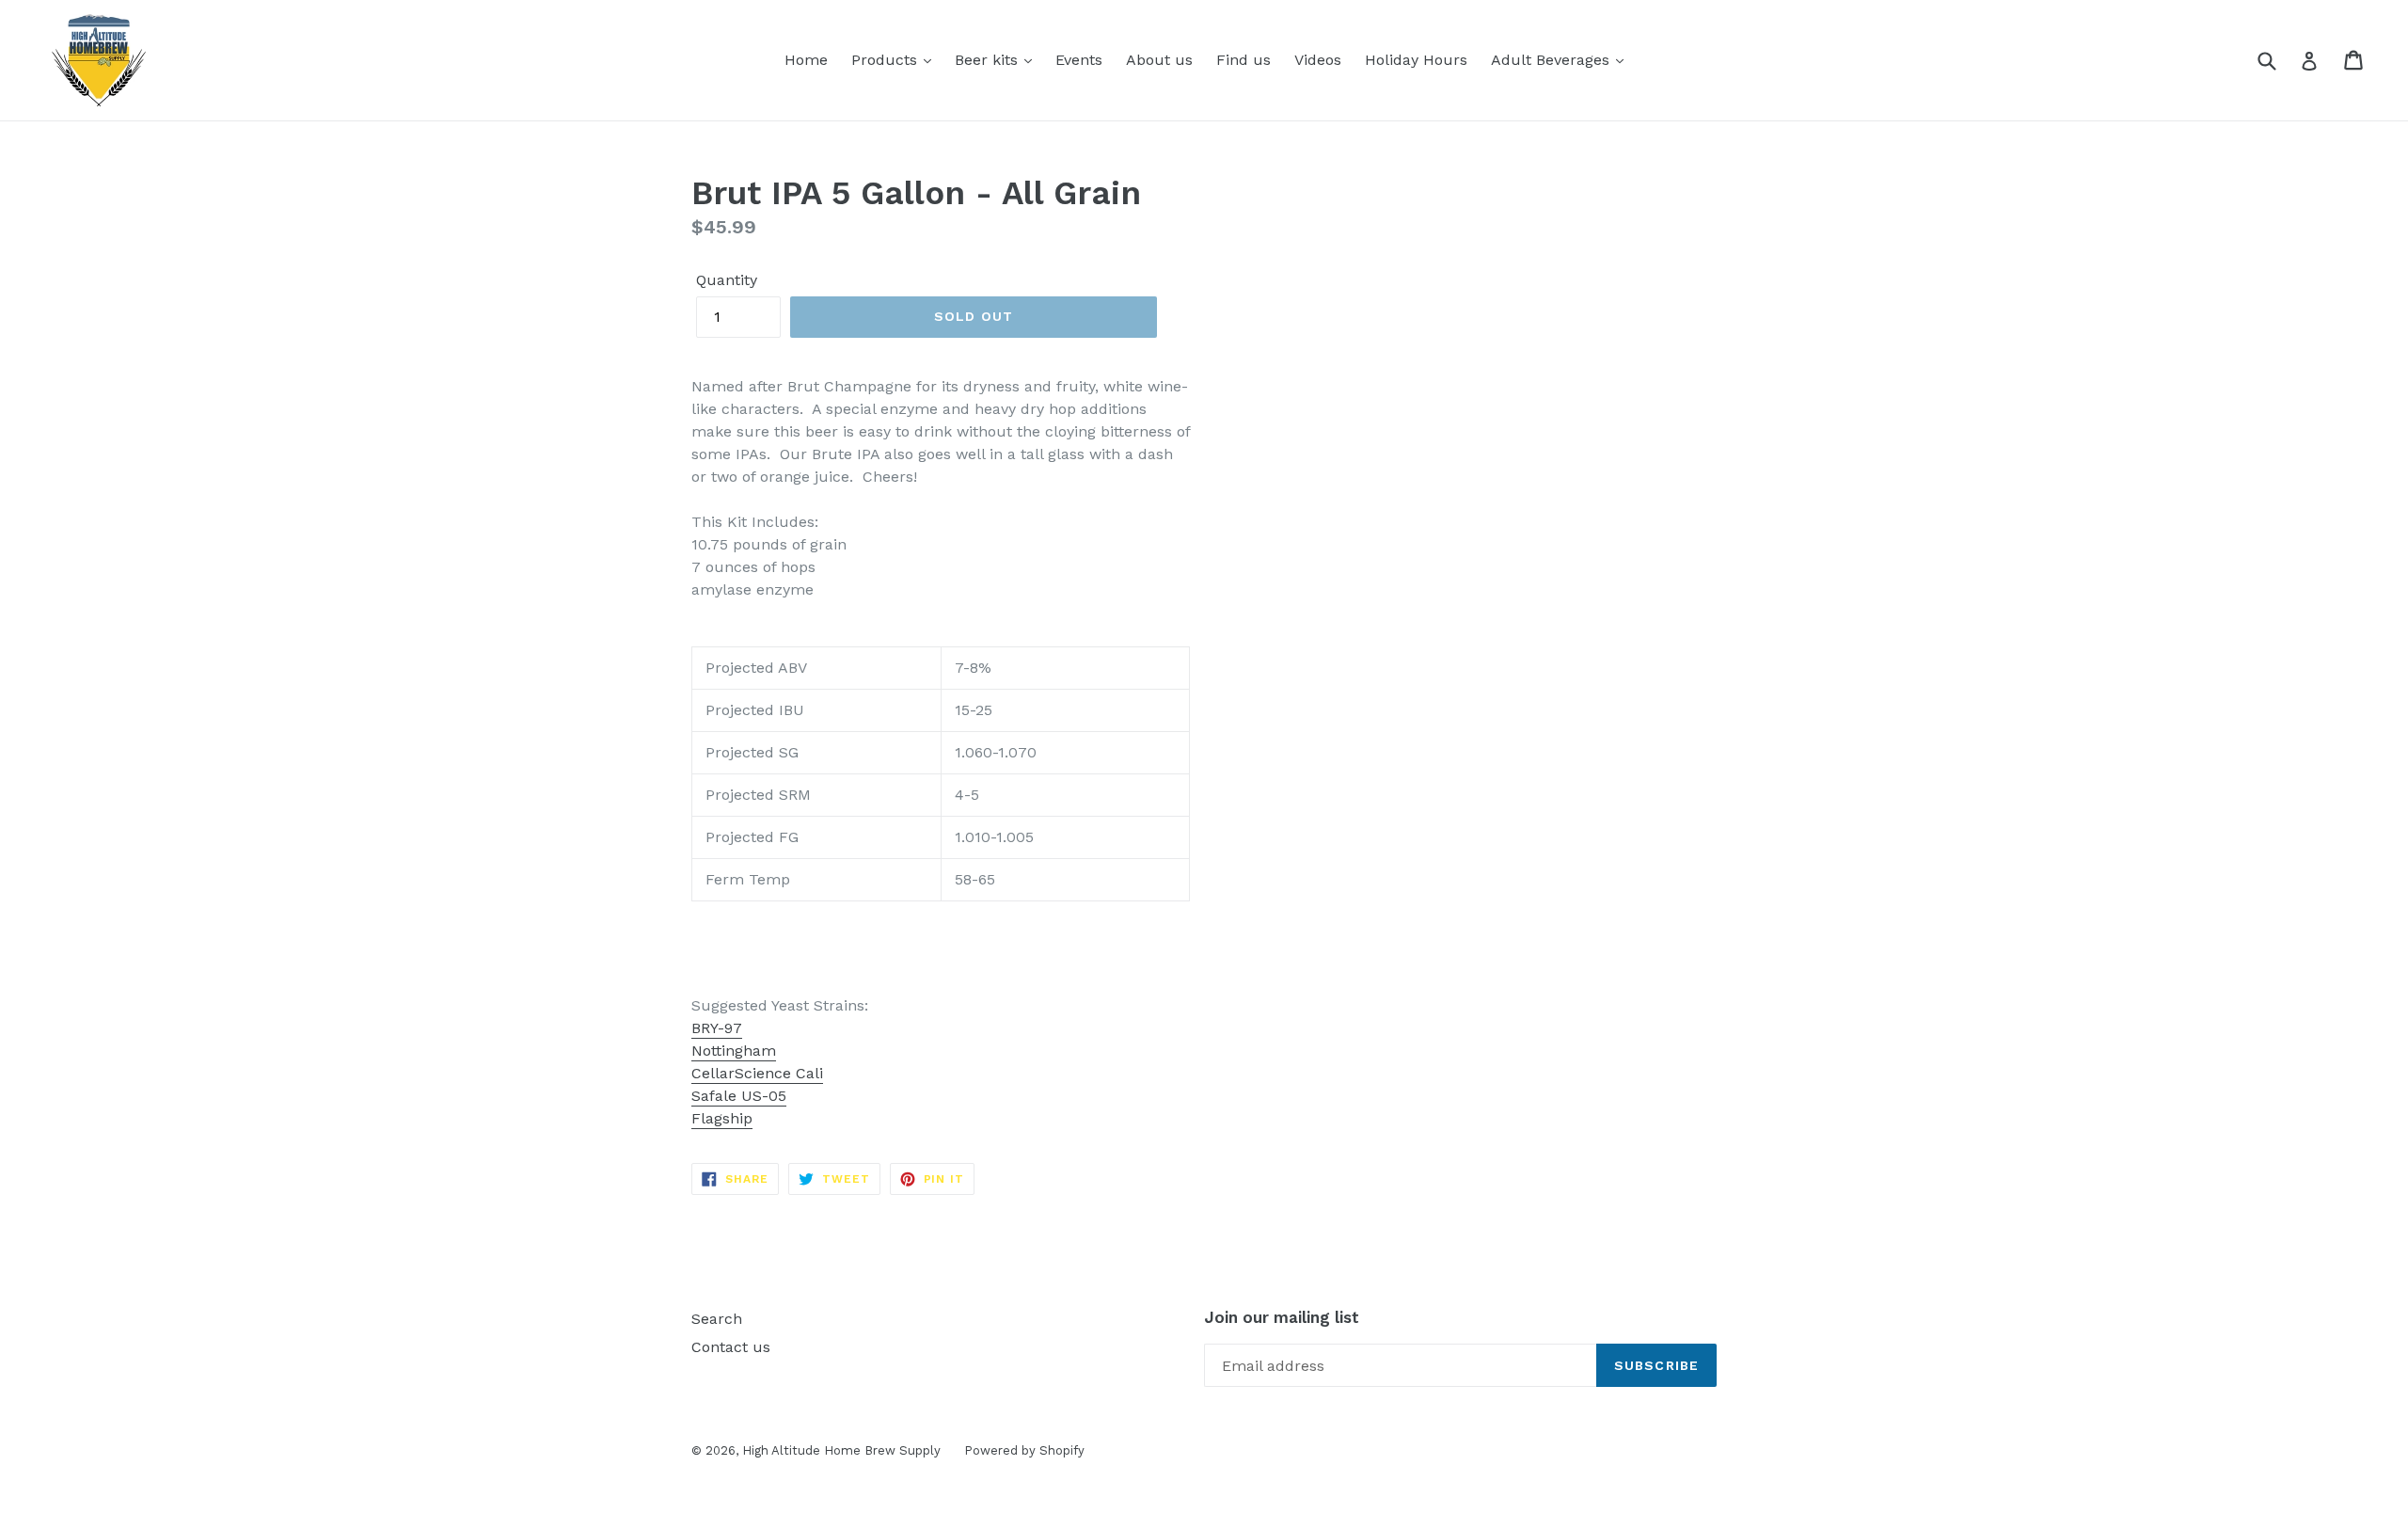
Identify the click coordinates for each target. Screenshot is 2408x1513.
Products (887, 60)
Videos (1318, 60)
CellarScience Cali (757, 1073)
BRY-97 (717, 1028)
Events (1079, 60)
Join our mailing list (1282, 1317)
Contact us (731, 1347)
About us (1159, 60)
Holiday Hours (1416, 60)
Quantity (727, 280)
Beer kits (989, 60)
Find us (1244, 60)
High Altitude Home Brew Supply (841, 1450)
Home (806, 60)
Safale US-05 (739, 1096)
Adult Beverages (1553, 60)
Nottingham (734, 1051)
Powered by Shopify (1024, 1450)
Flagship (722, 1118)
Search (717, 1319)
